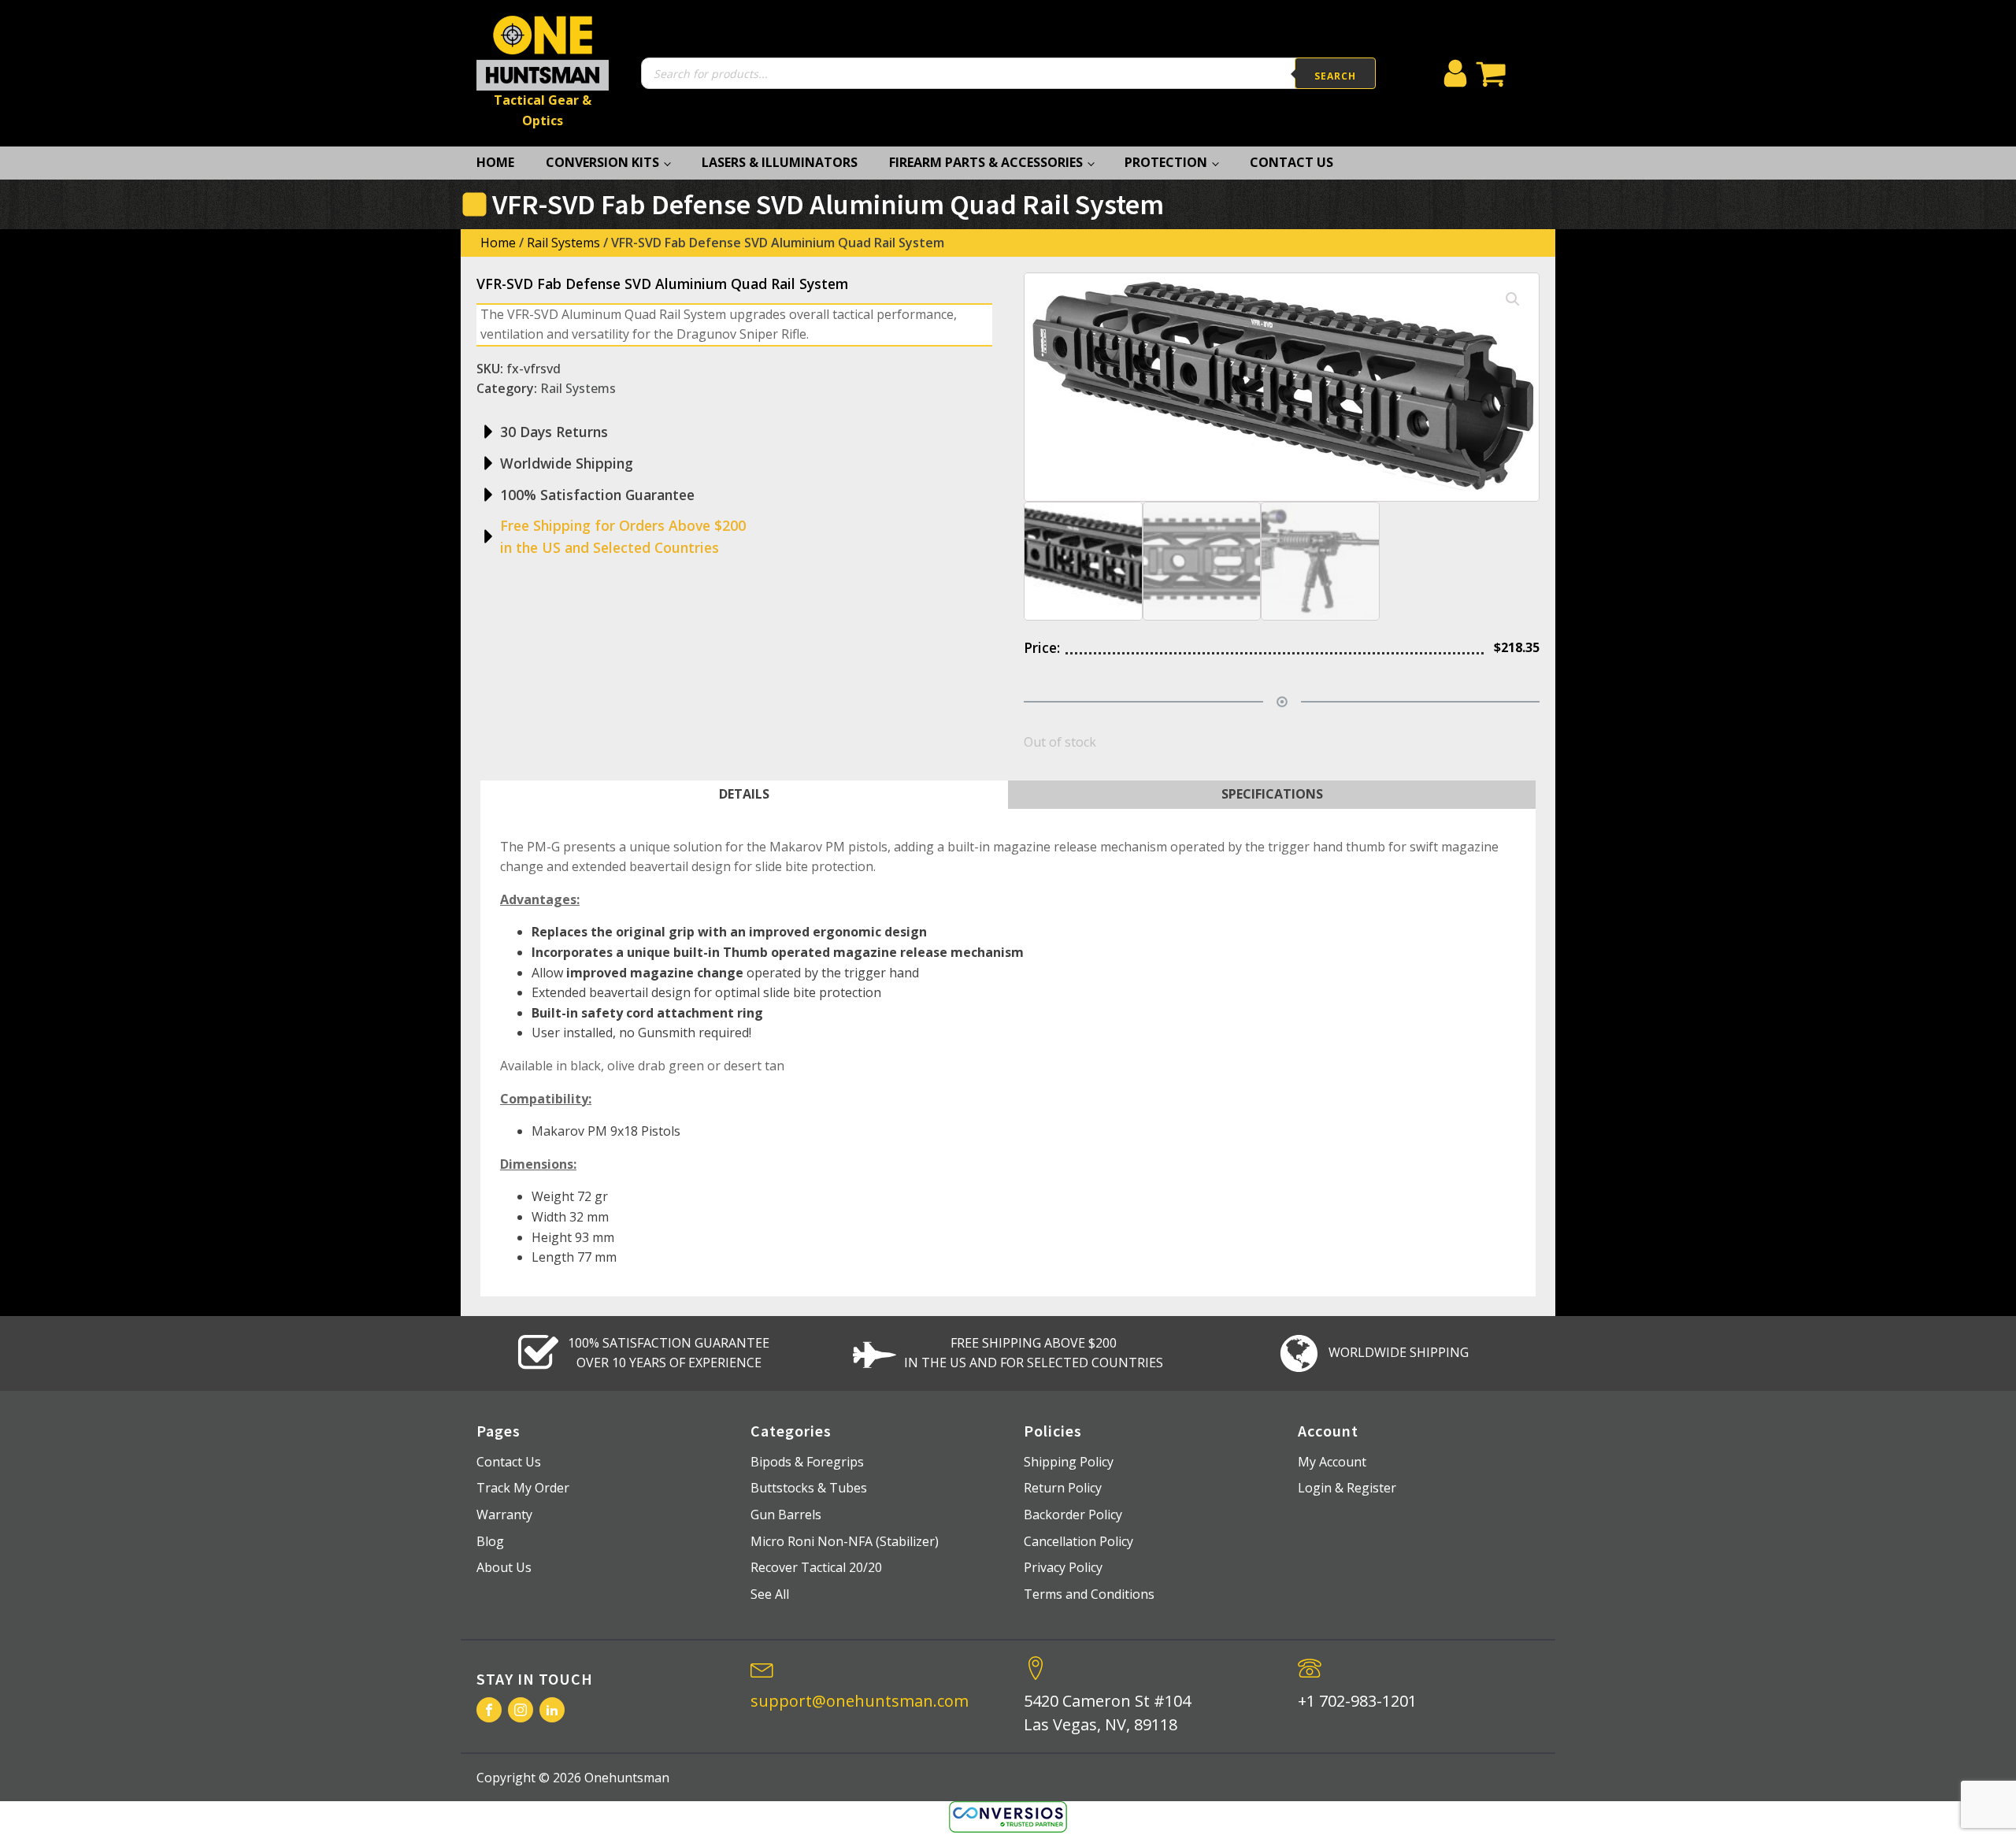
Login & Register (1347, 1488)
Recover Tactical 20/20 (816, 1567)
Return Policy (1063, 1488)
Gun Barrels (786, 1515)
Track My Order (523, 1488)
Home (495, 162)
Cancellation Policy (1078, 1541)
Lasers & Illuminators (780, 162)
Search (1335, 76)
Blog (490, 1541)
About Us (504, 1567)
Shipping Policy (1069, 1462)
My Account (1332, 1462)
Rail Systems (563, 243)
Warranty (504, 1515)
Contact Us (1291, 162)
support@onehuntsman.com (860, 1701)
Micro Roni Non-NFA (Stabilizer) (845, 1541)
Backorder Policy (1073, 1515)
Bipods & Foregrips (807, 1462)
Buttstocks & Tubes (809, 1488)
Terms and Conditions (1089, 1594)
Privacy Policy (1063, 1567)
